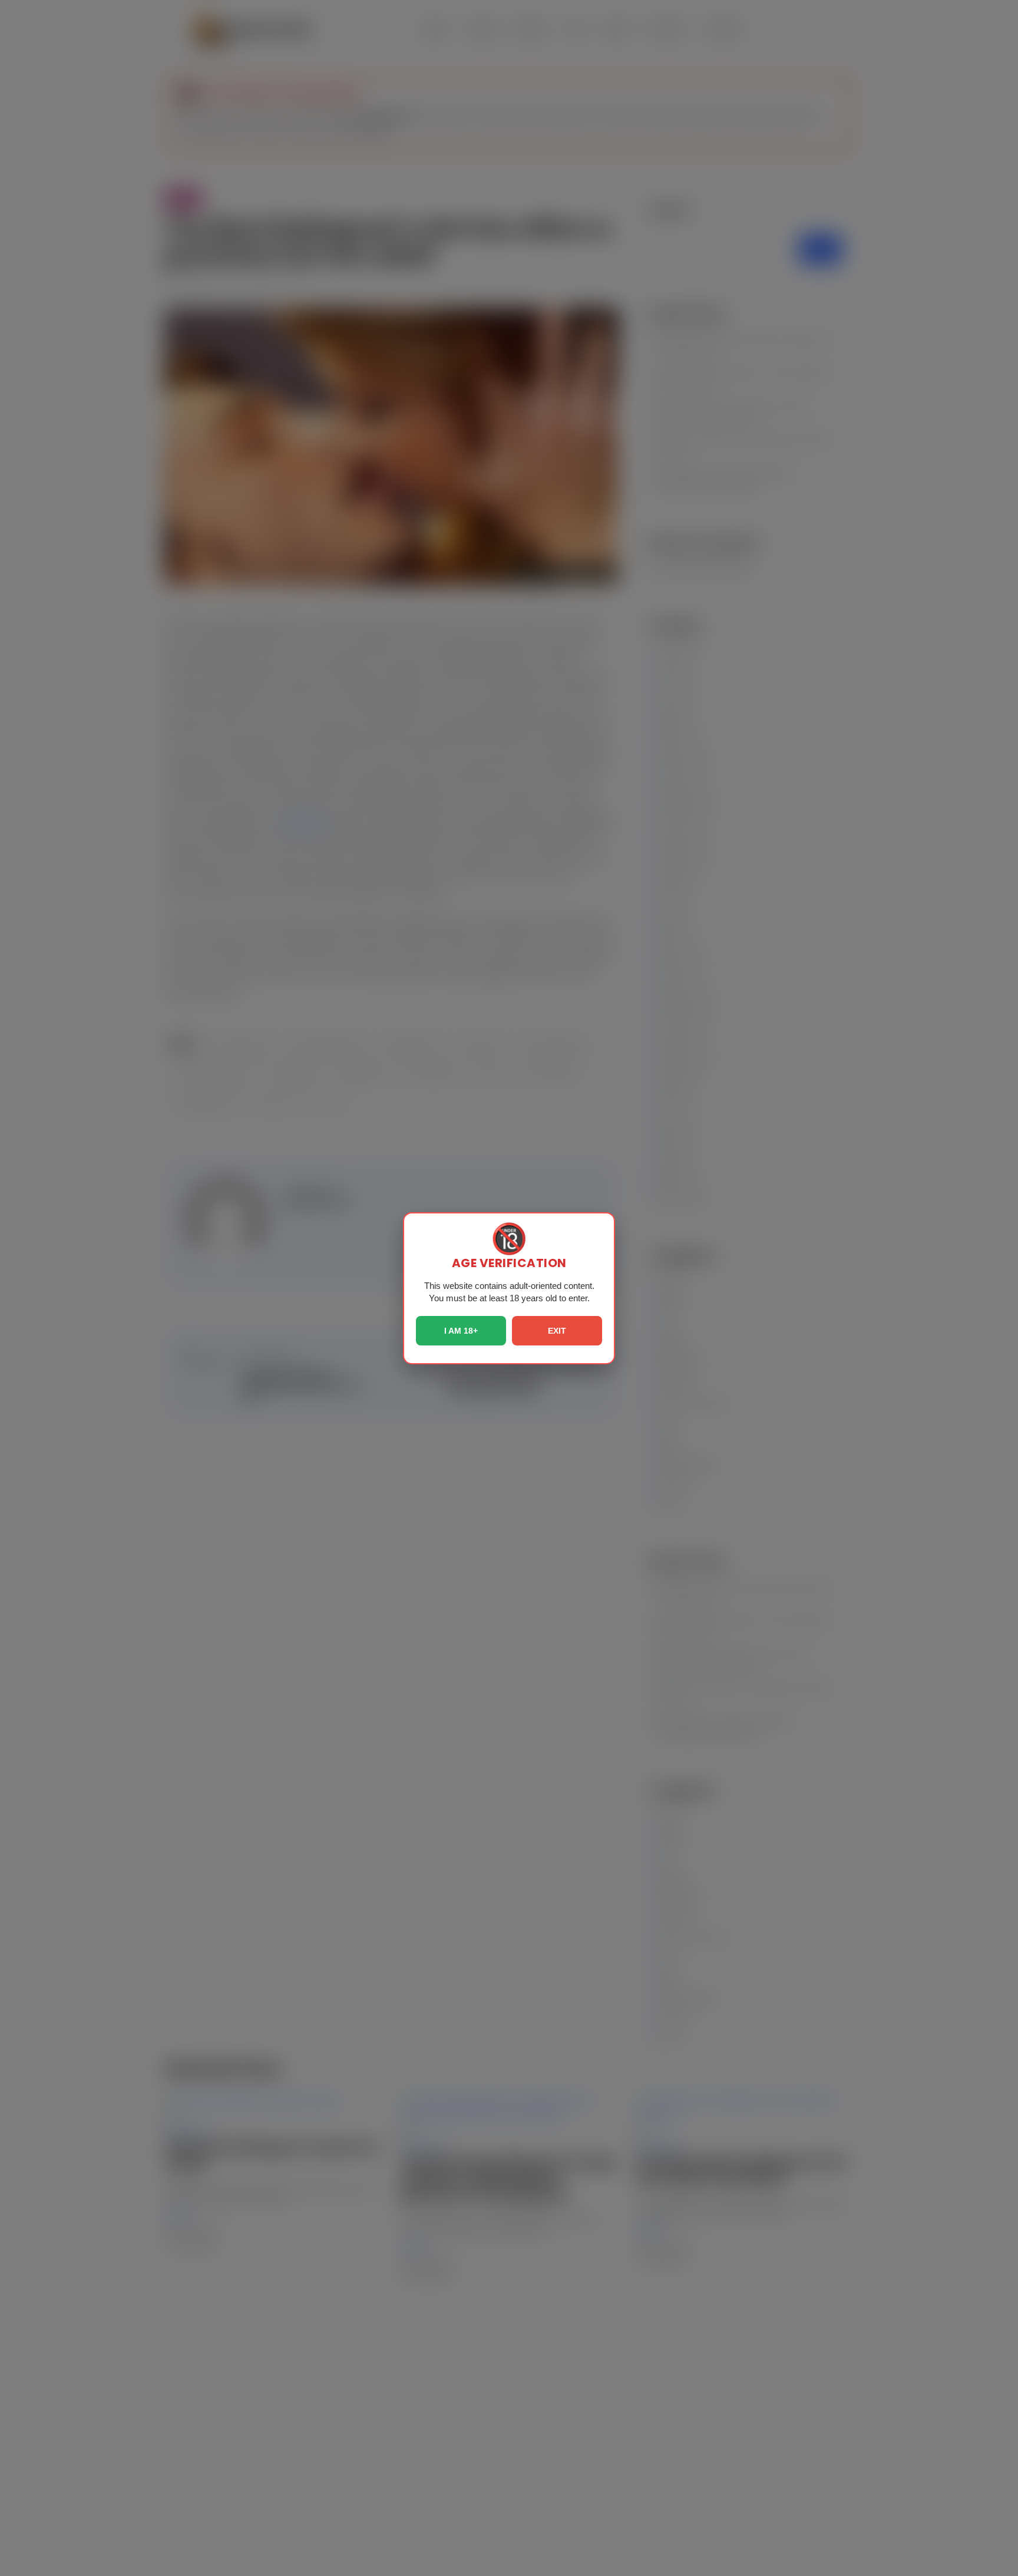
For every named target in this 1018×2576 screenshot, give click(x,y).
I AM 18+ (461, 1331)
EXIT (557, 1331)
